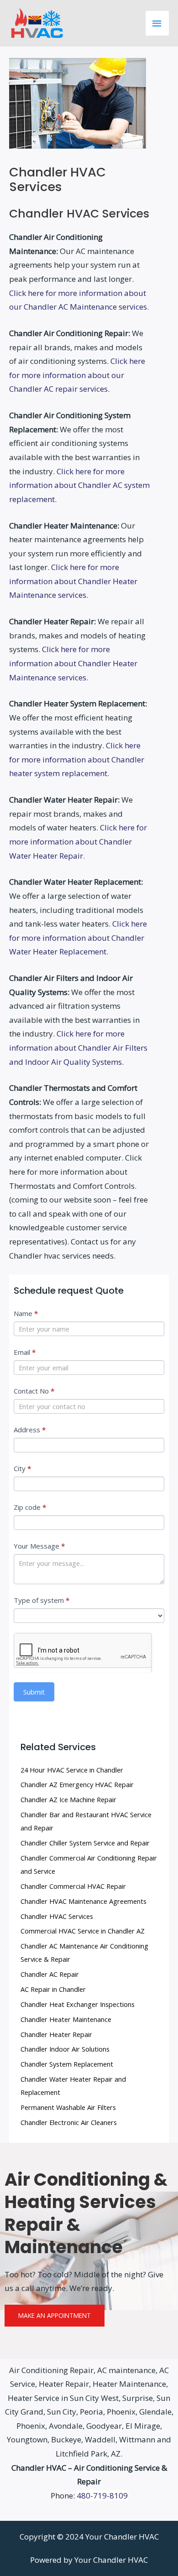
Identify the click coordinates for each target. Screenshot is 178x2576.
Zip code (30, 1507)
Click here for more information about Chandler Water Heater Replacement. (78, 938)
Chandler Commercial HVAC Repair (73, 1886)
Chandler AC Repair (50, 1974)
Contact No (34, 1391)
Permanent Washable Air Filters (68, 2107)
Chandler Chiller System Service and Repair (85, 1843)
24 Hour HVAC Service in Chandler (72, 1770)
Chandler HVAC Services (57, 1916)
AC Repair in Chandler (53, 1989)
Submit (34, 1692)
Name (26, 1313)
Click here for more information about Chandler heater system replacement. (77, 759)
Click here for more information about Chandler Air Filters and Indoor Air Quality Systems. (78, 1047)
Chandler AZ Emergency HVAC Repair (77, 1784)
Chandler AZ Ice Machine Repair (68, 1799)
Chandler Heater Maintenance (66, 2019)
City (22, 1468)
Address (30, 1430)
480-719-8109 (102, 2496)
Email (25, 1352)
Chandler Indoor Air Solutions (65, 2049)
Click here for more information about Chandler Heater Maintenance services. (73, 581)
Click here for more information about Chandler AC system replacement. (79, 485)
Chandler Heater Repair (56, 2034)
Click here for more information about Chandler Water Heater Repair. (78, 841)
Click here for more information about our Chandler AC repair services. (77, 375)
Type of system (42, 1600)
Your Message (39, 1546)
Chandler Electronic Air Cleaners (69, 2122)
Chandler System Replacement (67, 2064)
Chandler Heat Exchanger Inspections (78, 2004)
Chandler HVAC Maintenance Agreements (84, 1901)
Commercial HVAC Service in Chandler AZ (83, 1931)
